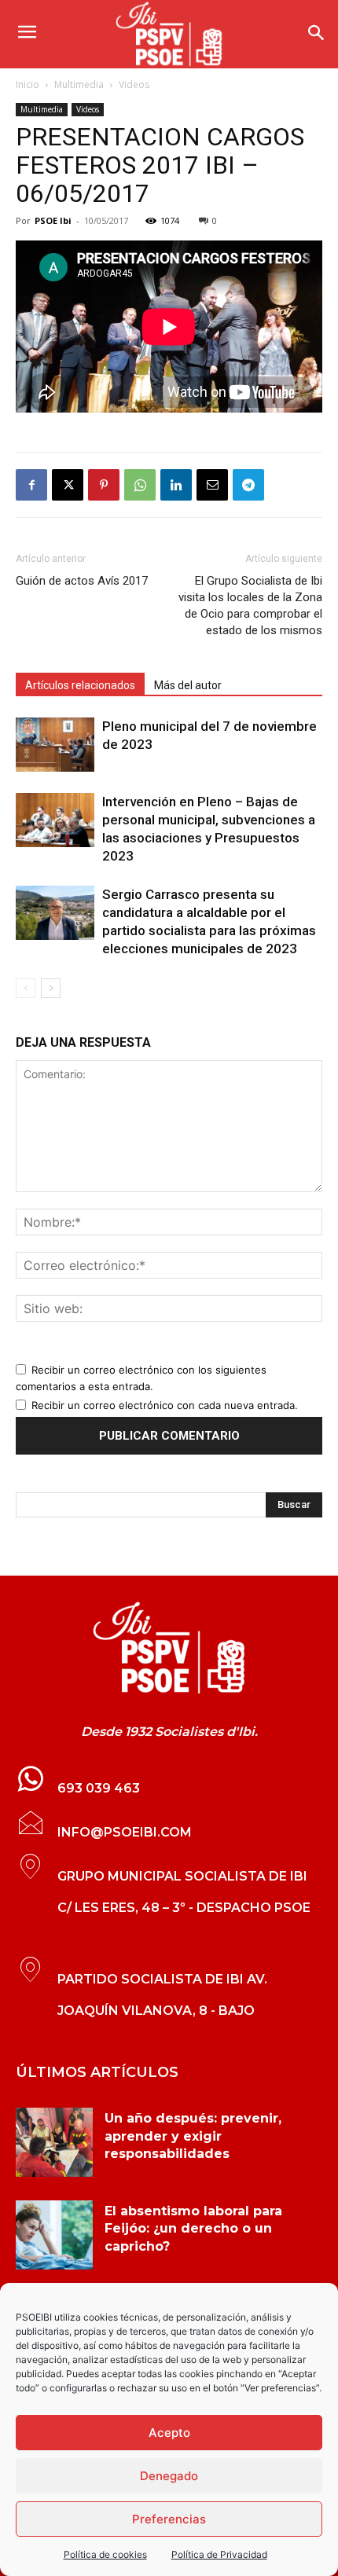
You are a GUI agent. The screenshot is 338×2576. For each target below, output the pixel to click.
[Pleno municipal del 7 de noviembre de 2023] (55, 745)
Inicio (28, 84)
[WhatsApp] (140, 485)
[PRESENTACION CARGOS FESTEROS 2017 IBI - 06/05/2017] (169, 1648)
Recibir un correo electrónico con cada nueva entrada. (165, 1405)
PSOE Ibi (53, 220)
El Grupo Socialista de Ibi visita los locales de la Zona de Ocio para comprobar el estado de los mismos (250, 605)
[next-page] (51, 988)
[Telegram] (248, 485)
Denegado (169, 2476)
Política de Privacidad (219, 2554)
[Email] (212, 485)
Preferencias (169, 2519)
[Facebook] (31, 485)
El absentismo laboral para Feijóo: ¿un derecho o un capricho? (193, 2229)
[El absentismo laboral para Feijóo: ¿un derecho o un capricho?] (54, 2235)
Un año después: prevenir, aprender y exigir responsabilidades (193, 2136)
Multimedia (79, 84)
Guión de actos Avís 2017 (82, 581)
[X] (68, 485)
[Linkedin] (176, 485)
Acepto (169, 2433)
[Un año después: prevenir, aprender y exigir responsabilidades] (54, 2142)
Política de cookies (105, 2554)
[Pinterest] (104, 485)
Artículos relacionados (80, 685)
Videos (134, 84)
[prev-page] (26, 988)
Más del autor (188, 685)
